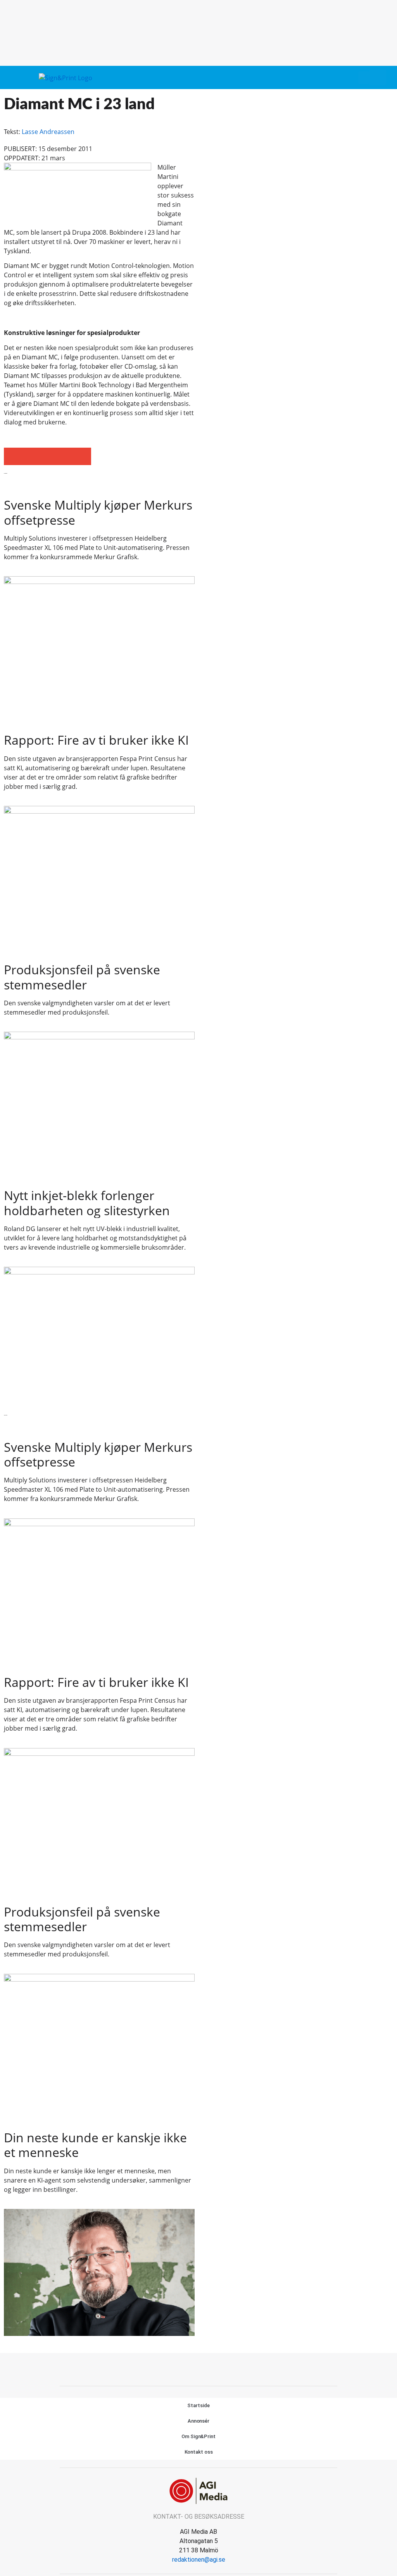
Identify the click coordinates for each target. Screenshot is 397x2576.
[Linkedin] (207, 2368)
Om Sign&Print (198, 2436)
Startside (198, 2405)
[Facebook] (190, 2368)
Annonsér (198, 2421)
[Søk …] (378, 77)
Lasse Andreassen (48, 132)
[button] (364, 78)
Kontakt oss (199, 2452)
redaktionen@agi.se (199, 2560)
